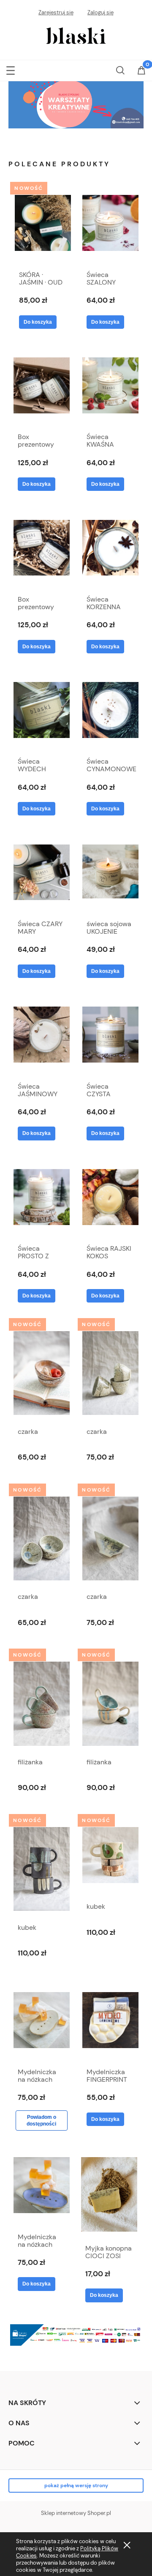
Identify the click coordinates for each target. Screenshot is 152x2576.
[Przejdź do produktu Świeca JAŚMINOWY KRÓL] (42, 1038)
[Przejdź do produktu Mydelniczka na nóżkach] (42, 2024)
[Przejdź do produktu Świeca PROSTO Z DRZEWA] (42, 1201)
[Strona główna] (76, 35)
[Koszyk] (141, 71)
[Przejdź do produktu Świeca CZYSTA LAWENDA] (110, 1038)
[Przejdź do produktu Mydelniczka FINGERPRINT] (110, 2024)
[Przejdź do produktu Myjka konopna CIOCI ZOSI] (109, 2194)
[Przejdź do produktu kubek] (42, 1869)
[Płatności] (76, 2334)
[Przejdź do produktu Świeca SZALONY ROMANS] (110, 226)
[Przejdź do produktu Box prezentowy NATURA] (42, 551)
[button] (11, 69)
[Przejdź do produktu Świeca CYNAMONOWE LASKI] (110, 714)
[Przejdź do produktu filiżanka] (42, 1704)
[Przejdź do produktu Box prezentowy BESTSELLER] (42, 389)
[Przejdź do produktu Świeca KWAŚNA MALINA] (110, 389)
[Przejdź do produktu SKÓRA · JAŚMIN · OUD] (43, 226)
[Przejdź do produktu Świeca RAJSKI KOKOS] (110, 1201)
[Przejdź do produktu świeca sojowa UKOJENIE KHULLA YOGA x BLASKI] (110, 876)
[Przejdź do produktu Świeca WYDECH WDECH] (42, 714)
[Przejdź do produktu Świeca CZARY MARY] (42, 876)
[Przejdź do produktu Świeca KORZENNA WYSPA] (110, 551)
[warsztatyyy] (76, 104)
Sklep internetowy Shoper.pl (76, 2513)
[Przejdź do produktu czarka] (42, 1373)
